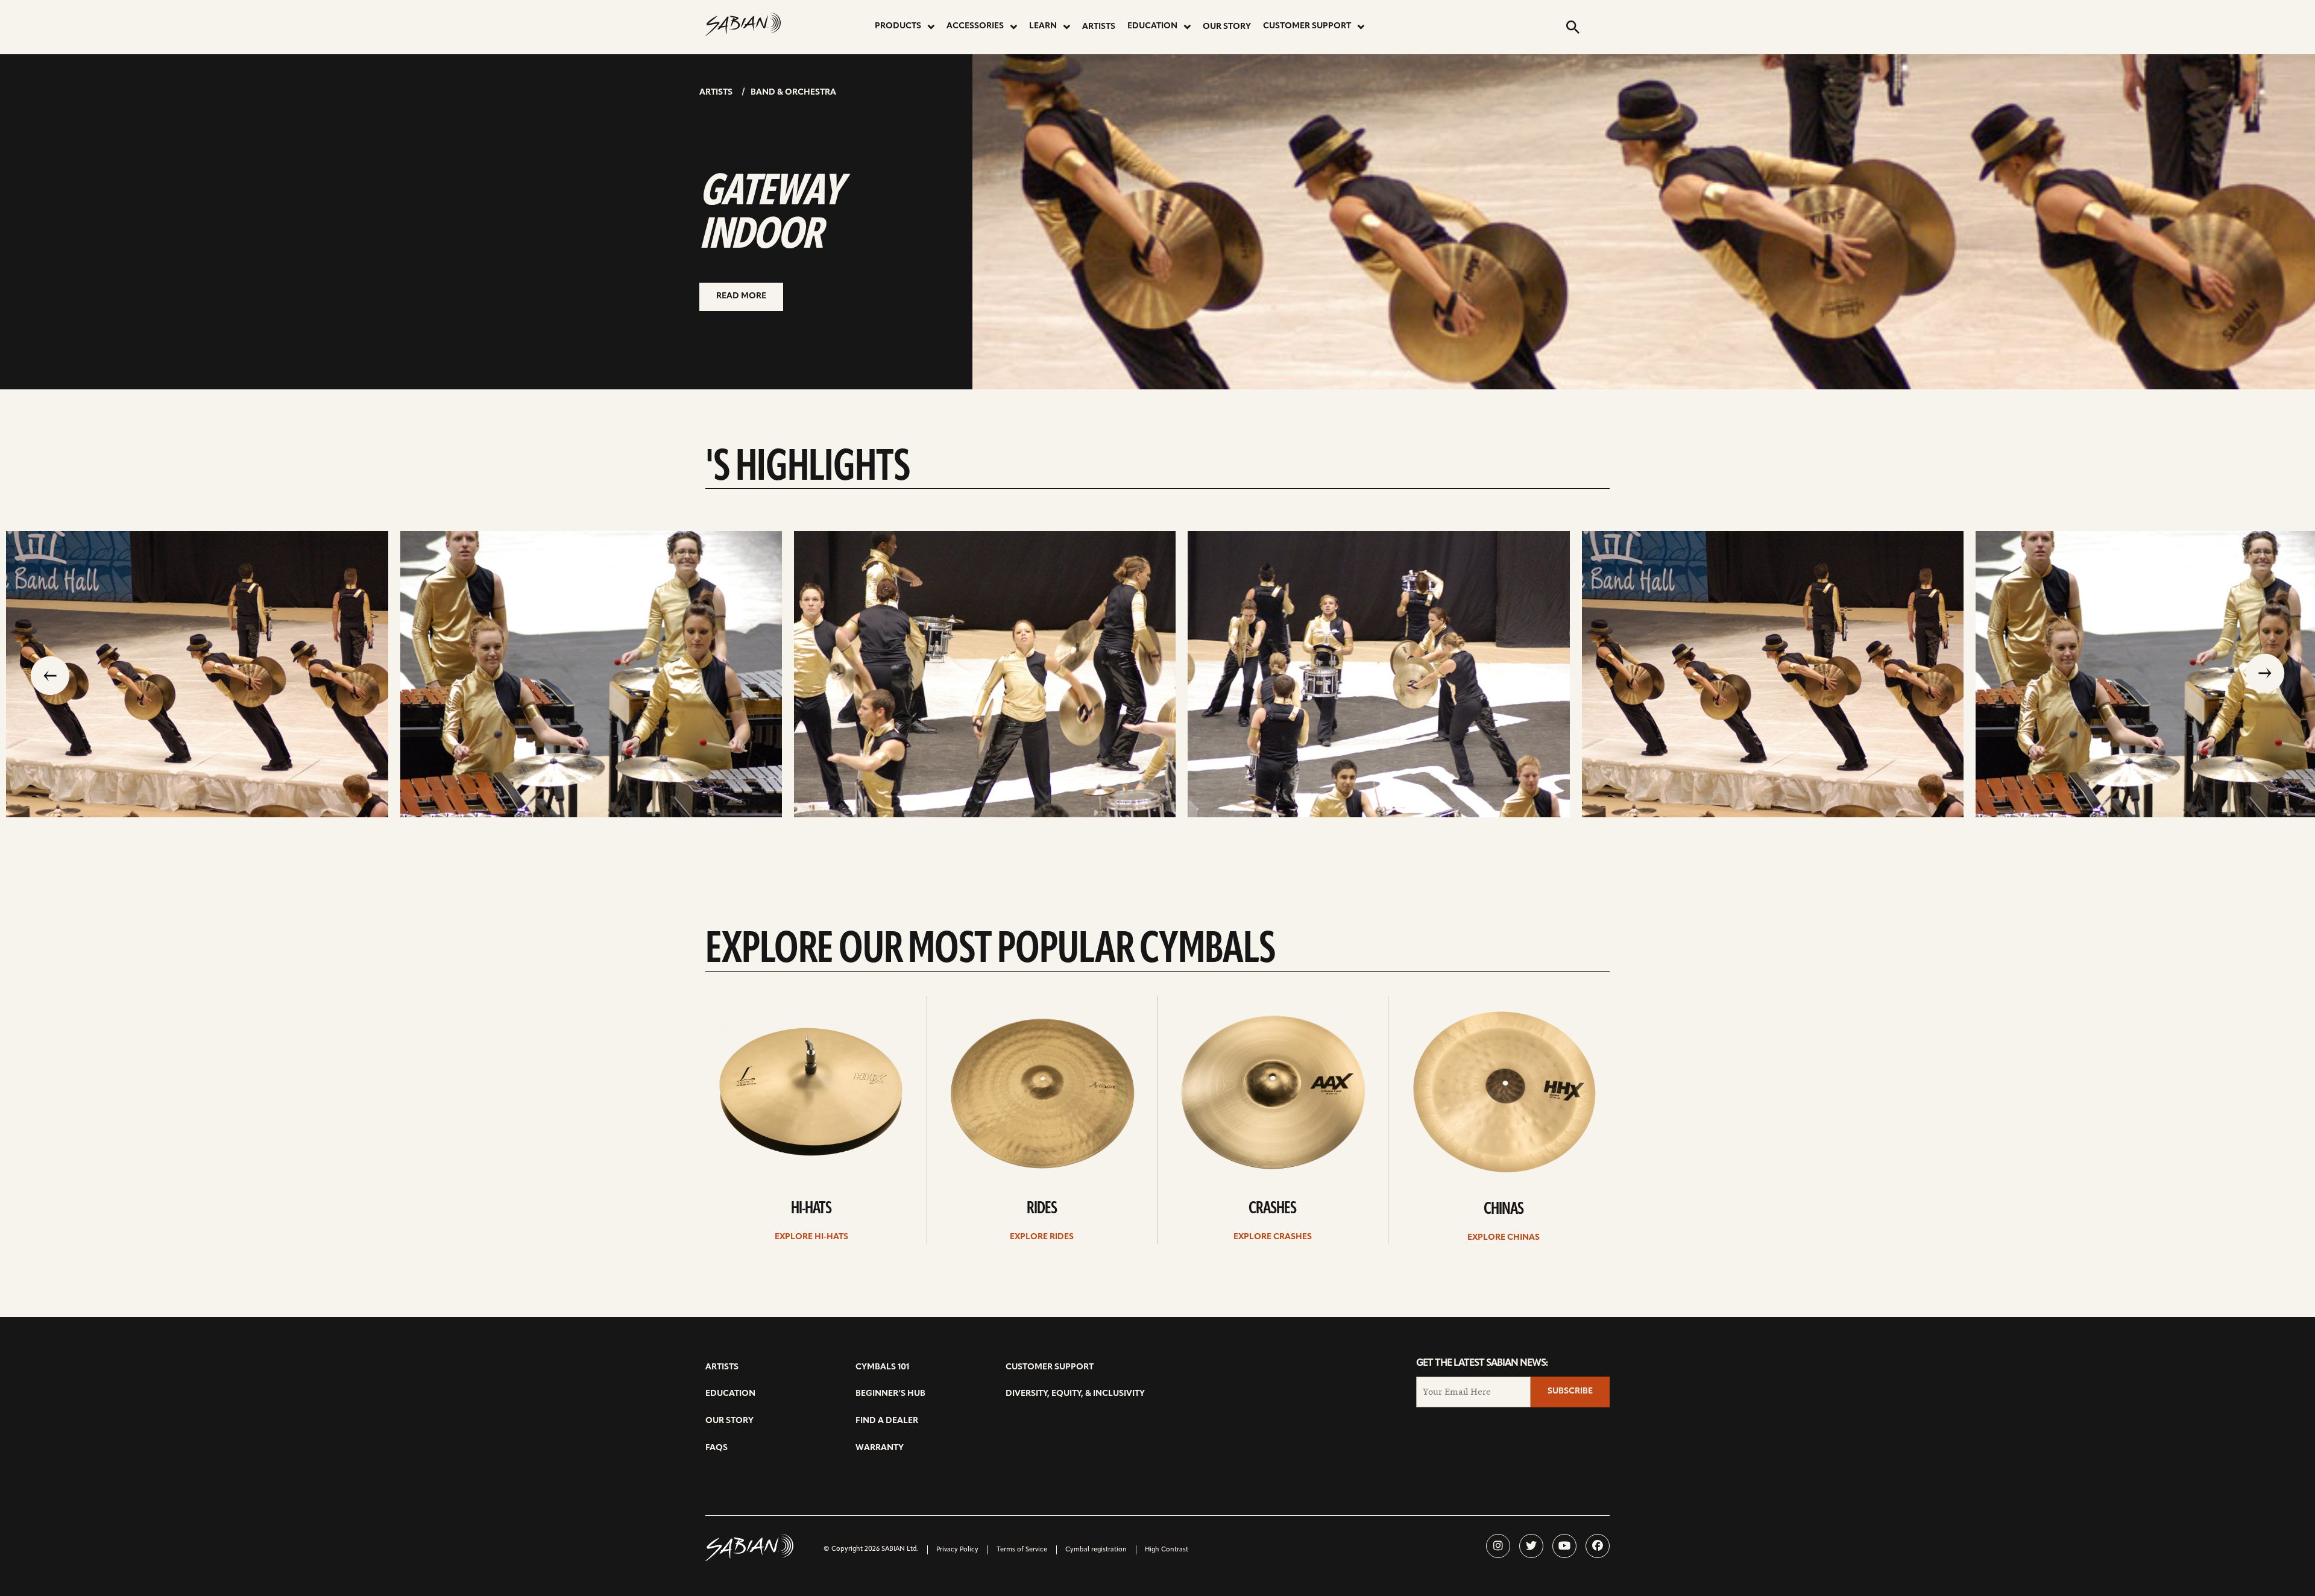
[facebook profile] (1598, 1546)
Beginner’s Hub (890, 1394)
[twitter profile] (1531, 1546)
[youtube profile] (1564, 1546)
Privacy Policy (957, 1550)
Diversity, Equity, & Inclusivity (1075, 1394)
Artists (1099, 27)
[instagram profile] (1498, 1546)
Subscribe (1570, 1391)
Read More (741, 296)
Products (898, 26)
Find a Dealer (887, 1421)
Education (1152, 26)
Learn (1043, 26)
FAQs (717, 1448)
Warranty (880, 1448)
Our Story (1227, 27)
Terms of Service (1022, 1550)
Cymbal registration (1096, 1550)
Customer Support (1307, 26)
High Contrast (1167, 1550)
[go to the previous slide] (50, 674)
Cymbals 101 (882, 1367)
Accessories (975, 26)
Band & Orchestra (793, 93)
